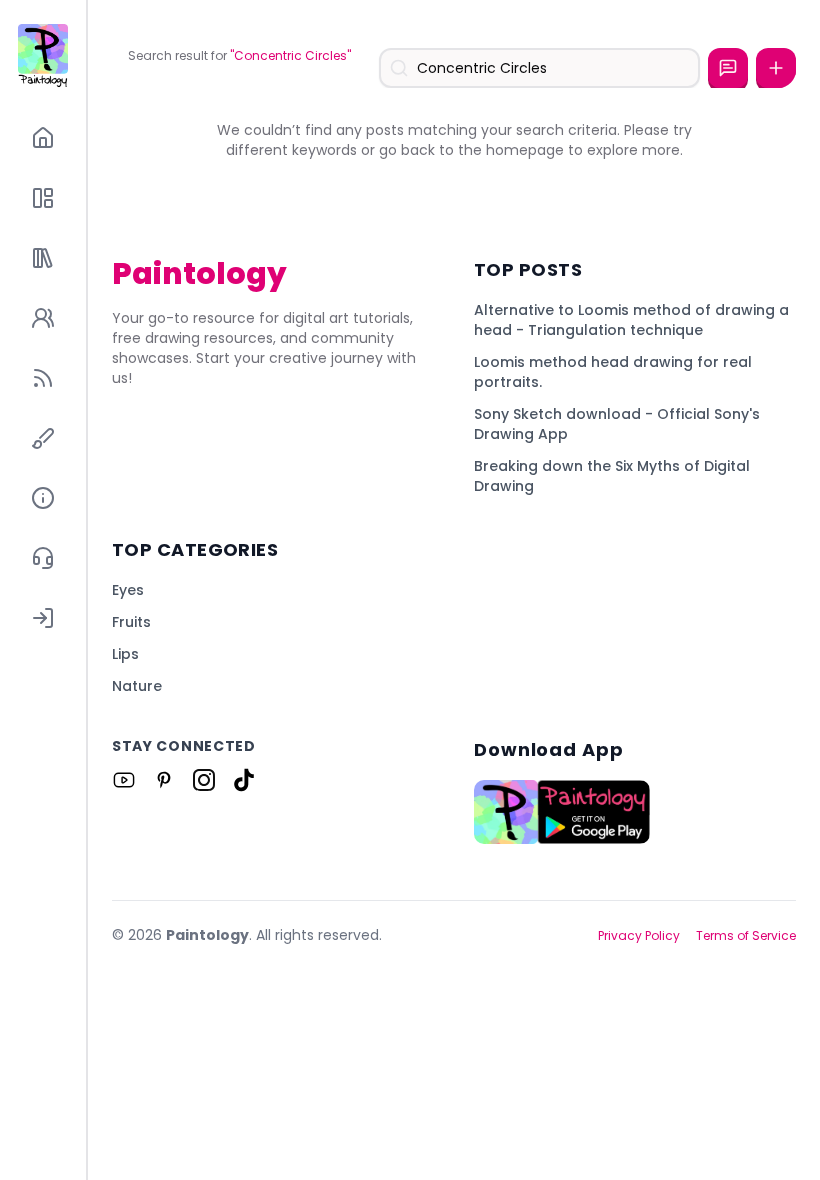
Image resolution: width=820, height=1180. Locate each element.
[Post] (776, 68)
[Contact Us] (43, 558)
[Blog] (43, 378)
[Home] (43, 138)
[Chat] (728, 68)
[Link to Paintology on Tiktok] (244, 780)
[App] (43, 198)
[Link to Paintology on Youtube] (124, 780)
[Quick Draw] (43, 438)
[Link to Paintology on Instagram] (204, 780)
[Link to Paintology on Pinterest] (164, 780)
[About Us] (43, 498)
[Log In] (43, 618)
